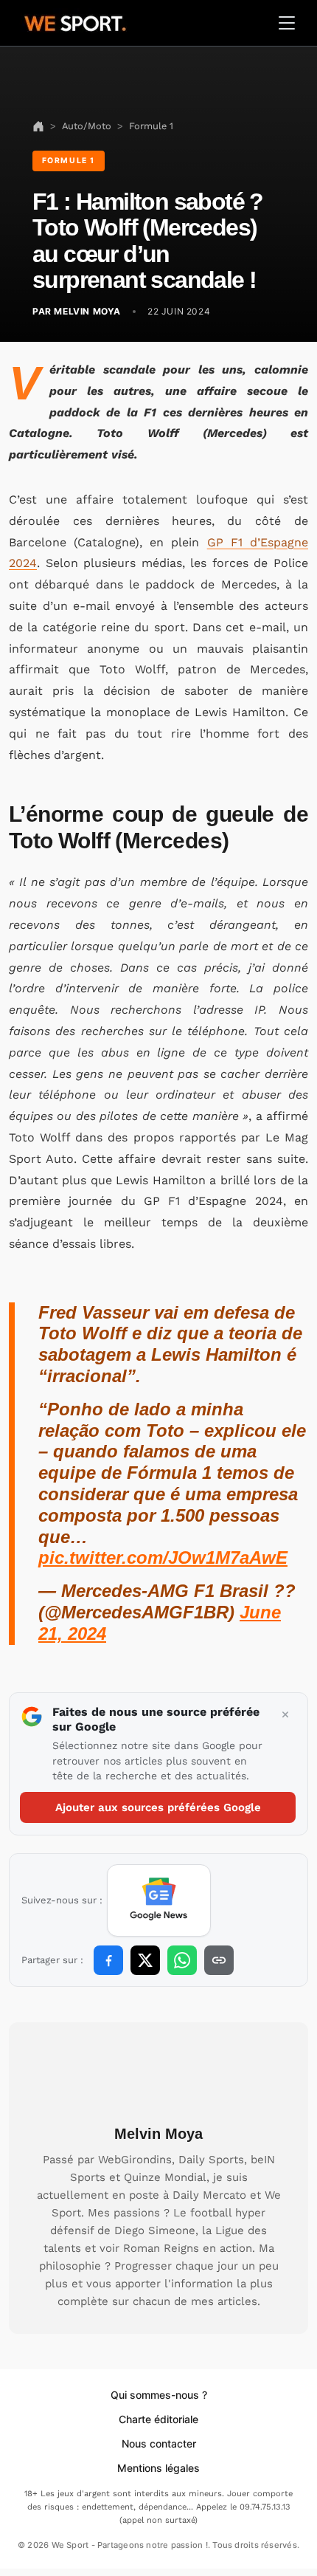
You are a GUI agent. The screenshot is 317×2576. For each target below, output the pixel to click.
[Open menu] (287, 23)
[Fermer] (285, 1715)
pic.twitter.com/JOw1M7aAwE (163, 1557)
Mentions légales (158, 2468)
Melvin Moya (158, 2134)
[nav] (38, 126)
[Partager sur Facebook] (108, 1960)
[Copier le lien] (219, 1960)
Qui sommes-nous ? (159, 2395)
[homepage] (75, 21)
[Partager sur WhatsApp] (182, 1960)
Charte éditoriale (158, 2419)
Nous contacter (159, 2443)
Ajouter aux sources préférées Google (158, 1807)
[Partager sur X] (145, 1960)
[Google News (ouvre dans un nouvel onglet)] (159, 1900)
